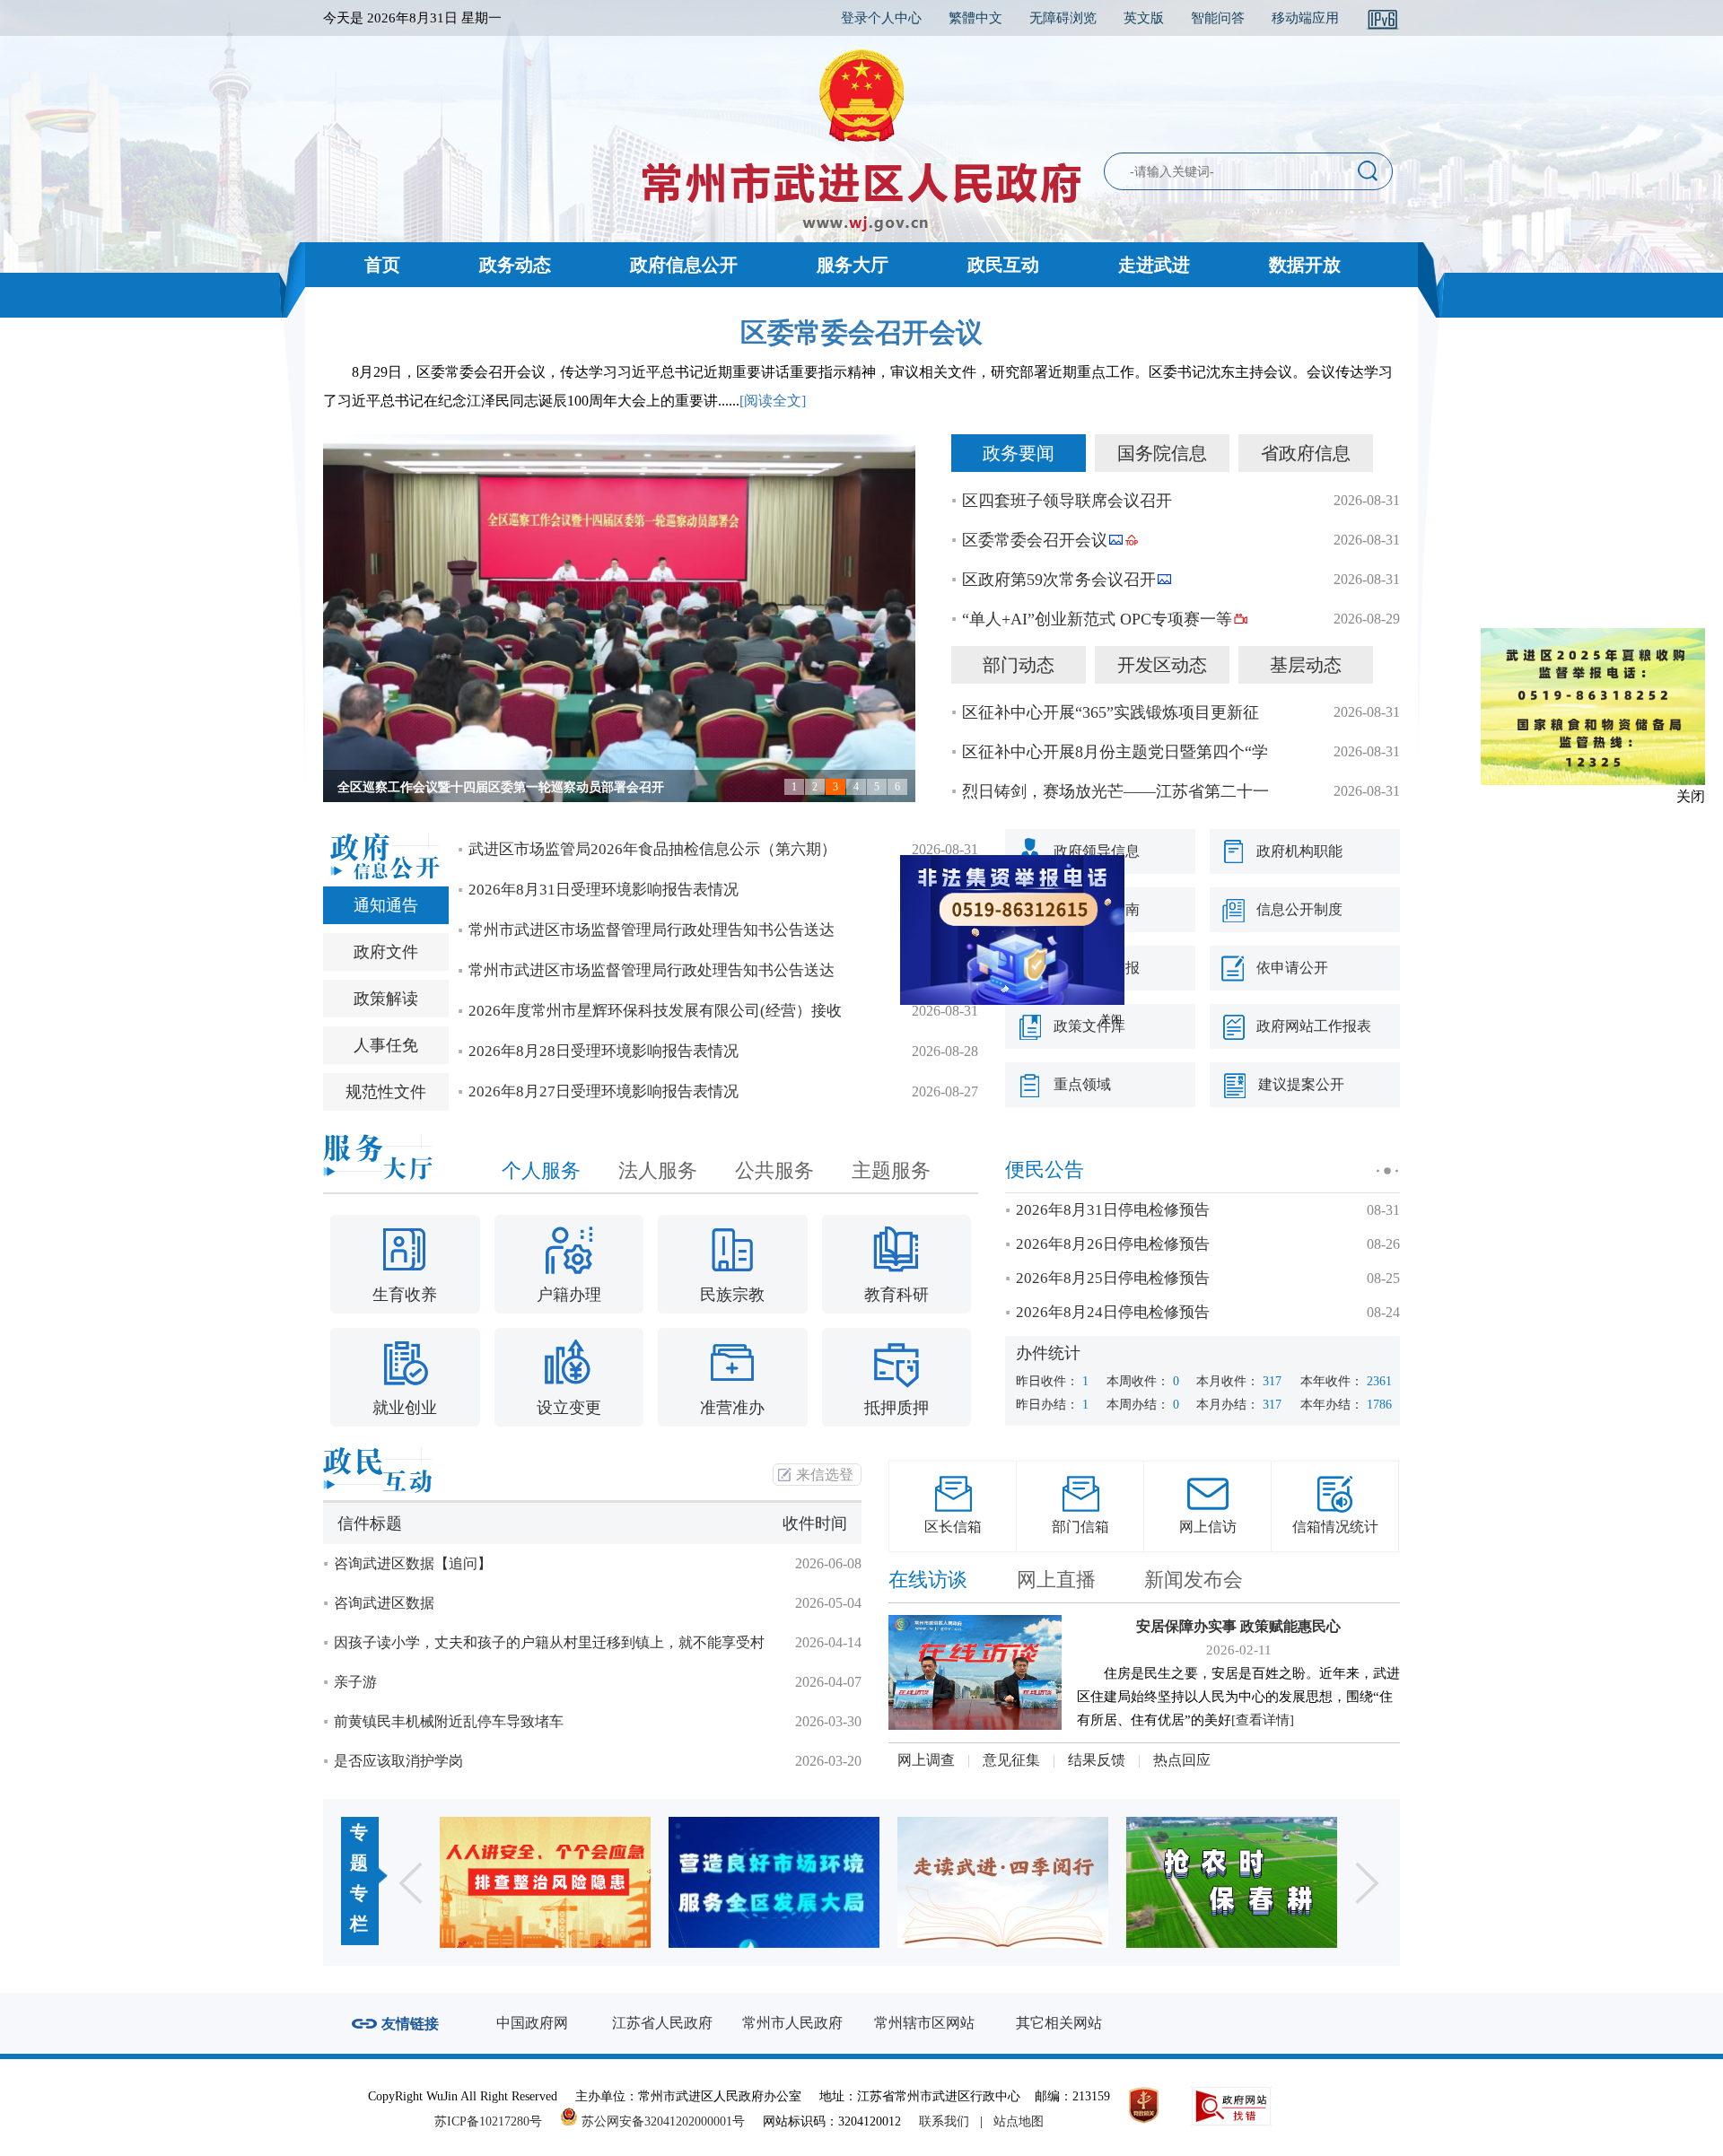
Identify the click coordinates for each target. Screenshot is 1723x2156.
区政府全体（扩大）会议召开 (419, 787)
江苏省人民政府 (662, 2023)
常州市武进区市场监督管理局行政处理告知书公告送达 (652, 930)
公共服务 (774, 1170)
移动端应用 (1305, 18)
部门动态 (1019, 665)
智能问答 (1218, 18)
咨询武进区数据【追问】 (413, 1563)
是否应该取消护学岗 (398, 1761)
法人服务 (658, 1170)
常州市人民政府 (792, 2023)
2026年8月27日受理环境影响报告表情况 (603, 1091)
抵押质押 (896, 1408)
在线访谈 (928, 1580)
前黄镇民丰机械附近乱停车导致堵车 (449, 1721)
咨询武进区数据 (384, 1603)
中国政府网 (532, 2023)
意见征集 (1011, 1760)
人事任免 (386, 1045)
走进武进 (1154, 265)
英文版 (1144, 18)
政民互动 (1003, 265)
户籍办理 (569, 1295)
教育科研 (896, 1295)
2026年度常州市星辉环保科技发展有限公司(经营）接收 (655, 1011)
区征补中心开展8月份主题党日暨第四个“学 (1115, 752)
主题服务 (891, 1170)
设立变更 (569, 1408)
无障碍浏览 (1063, 18)
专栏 (359, 1908)
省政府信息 (1306, 453)
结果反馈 (1097, 1760)
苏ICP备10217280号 (495, 2121)
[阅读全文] (773, 401)
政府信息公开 (684, 265)
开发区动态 (1162, 665)
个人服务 (541, 1170)
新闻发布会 (1194, 1580)
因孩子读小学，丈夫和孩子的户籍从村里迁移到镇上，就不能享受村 (549, 1642)
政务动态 (515, 265)
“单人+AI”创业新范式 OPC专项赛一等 (1097, 619)
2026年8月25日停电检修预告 (1113, 1278)
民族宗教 (732, 1295)
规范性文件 (386, 1092)
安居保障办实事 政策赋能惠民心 (1238, 1626)
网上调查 (926, 1760)
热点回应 (1182, 1760)
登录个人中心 (881, 18)
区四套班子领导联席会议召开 (1067, 501)
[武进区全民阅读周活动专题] (774, 1882)
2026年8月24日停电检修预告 (1113, 1312)
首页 (382, 265)
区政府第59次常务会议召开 (1059, 580)
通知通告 (386, 905)
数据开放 (1305, 265)
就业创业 (405, 1408)
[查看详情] (1263, 1720)
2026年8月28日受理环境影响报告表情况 (603, 1051)
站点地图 (1019, 2121)
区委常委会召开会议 (861, 332)
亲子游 (355, 1682)
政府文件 (386, 952)
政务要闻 (1019, 453)
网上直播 (1056, 1580)
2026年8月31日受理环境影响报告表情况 (603, 890)
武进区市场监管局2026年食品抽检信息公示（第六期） (652, 849)
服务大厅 (853, 265)
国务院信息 (1162, 453)
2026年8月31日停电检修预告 (1113, 1210)
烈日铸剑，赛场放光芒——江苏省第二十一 (1115, 791)
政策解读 (386, 999)
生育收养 (405, 1295)
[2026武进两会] (1232, 1882)
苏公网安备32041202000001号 (661, 2121)
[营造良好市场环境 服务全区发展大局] (545, 1882)
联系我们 (944, 2121)
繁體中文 (975, 18)
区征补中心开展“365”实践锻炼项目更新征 (1111, 712)
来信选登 (825, 1475)
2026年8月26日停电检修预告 (1113, 1244)
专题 (359, 1847)
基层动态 (1306, 665)
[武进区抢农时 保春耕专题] (1003, 1882)
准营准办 (732, 1408)
